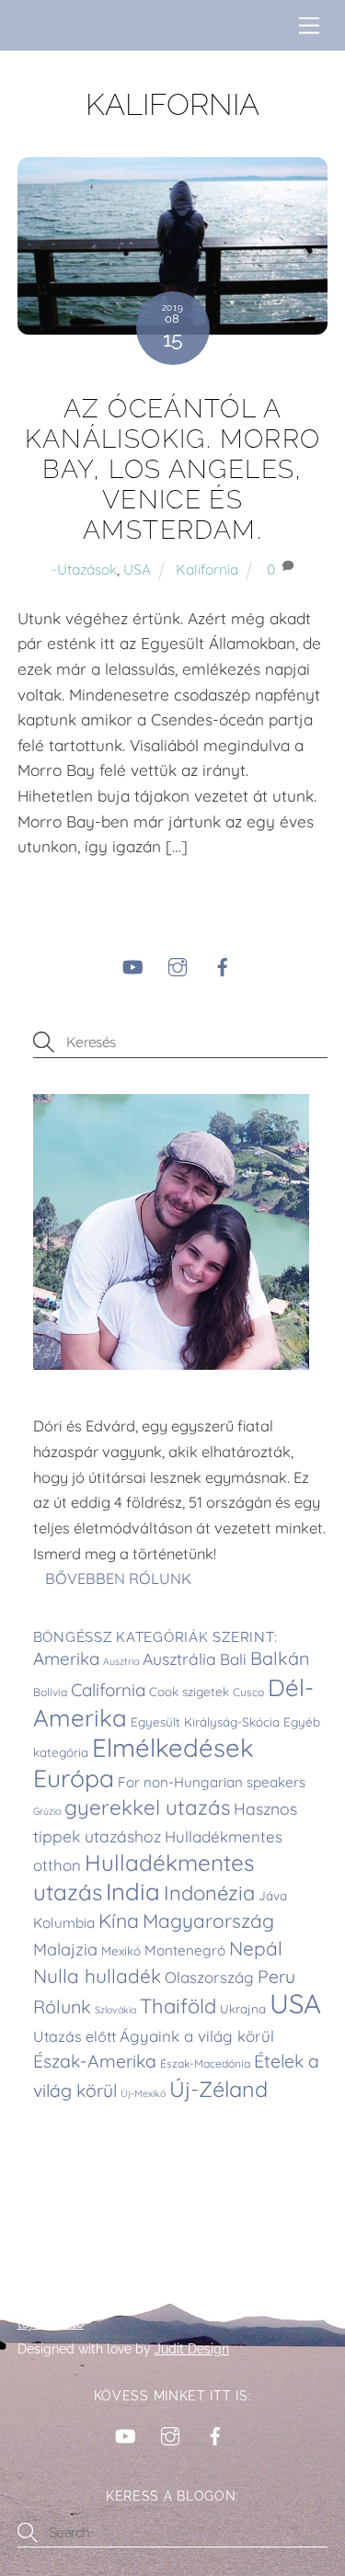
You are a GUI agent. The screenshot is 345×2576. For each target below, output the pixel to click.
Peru (276, 1977)
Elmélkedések (173, 1747)
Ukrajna (243, 2009)
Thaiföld (178, 2006)
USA (137, 569)
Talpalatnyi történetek (98, 2297)
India (133, 1891)
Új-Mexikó (143, 2093)
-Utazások (84, 569)
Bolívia (50, 1692)
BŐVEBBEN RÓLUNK (120, 1579)
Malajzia (65, 1949)
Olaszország (209, 1977)
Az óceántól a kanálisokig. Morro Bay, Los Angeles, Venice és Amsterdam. (173, 469)
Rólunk (62, 2006)
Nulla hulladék (97, 1976)
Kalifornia (207, 569)
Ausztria (121, 1661)
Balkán (280, 1658)
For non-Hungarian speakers (212, 1782)
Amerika (66, 1658)
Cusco (248, 1692)
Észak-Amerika (95, 2061)
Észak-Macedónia (205, 2063)
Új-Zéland (218, 2089)
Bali (233, 1659)
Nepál (256, 1948)
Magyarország (208, 1921)
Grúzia (47, 1811)
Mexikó (121, 1951)
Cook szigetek (189, 1692)
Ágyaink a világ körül (197, 2036)
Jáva (273, 1896)
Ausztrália (179, 1658)
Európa (74, 1778)
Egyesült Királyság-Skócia (205, 1722)
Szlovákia (115, 2010)
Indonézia (209, 1893)
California (108, 1690)
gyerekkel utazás (147, 1807)
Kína (119, 1921)
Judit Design (192, 2349)
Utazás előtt (75, 2036)
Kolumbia (64, 1923)
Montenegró (185, 1950)
